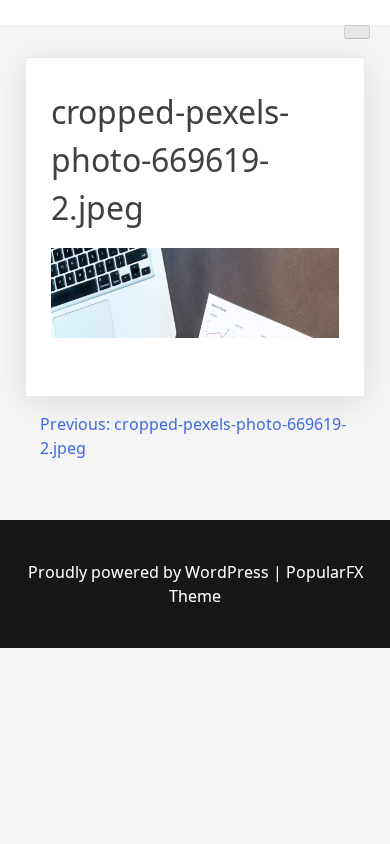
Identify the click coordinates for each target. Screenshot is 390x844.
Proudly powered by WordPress (150, 572)
